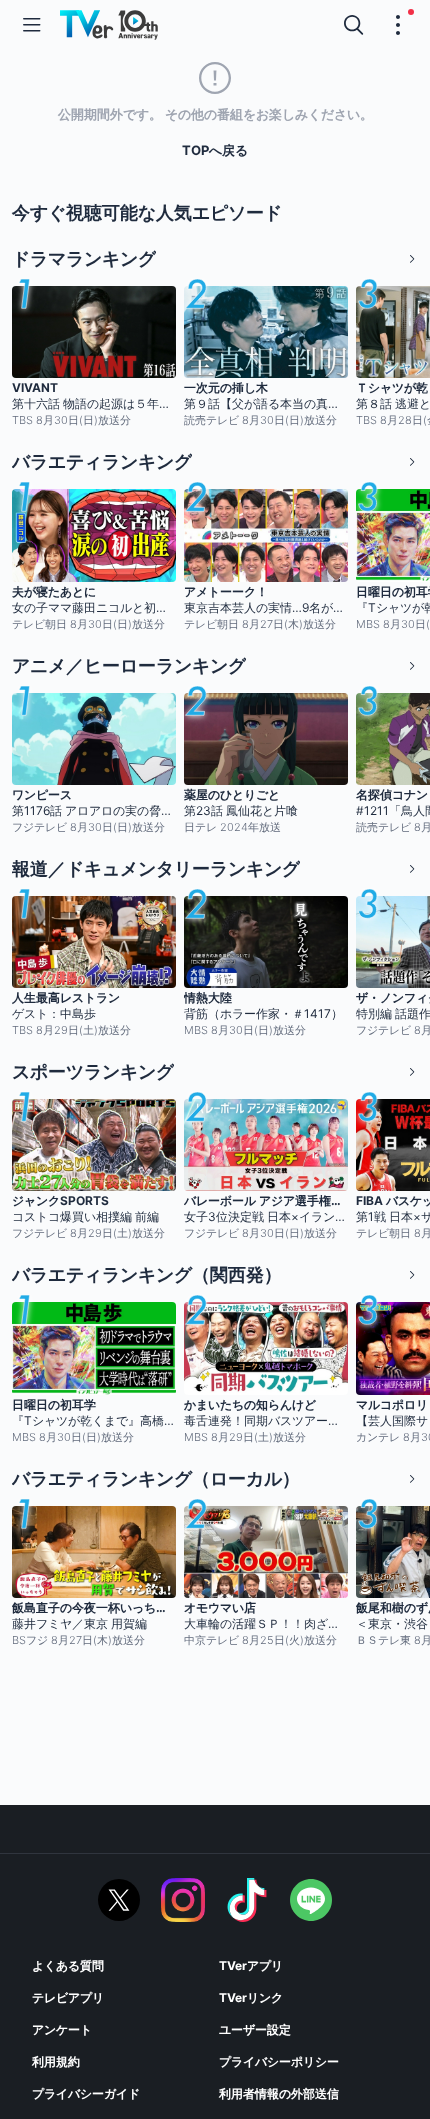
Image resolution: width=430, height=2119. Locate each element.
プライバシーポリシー (279, 2061)
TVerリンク (251, 1997)
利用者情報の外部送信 (279, 2093)
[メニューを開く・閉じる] (398, 25)
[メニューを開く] (32, 25)
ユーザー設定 (255, 2029)
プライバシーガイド (86, 2093)
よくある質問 (68, 1965)
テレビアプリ (68, 1997)
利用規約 (56, 2061)
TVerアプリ (251, 1965)
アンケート (62, 2029)
